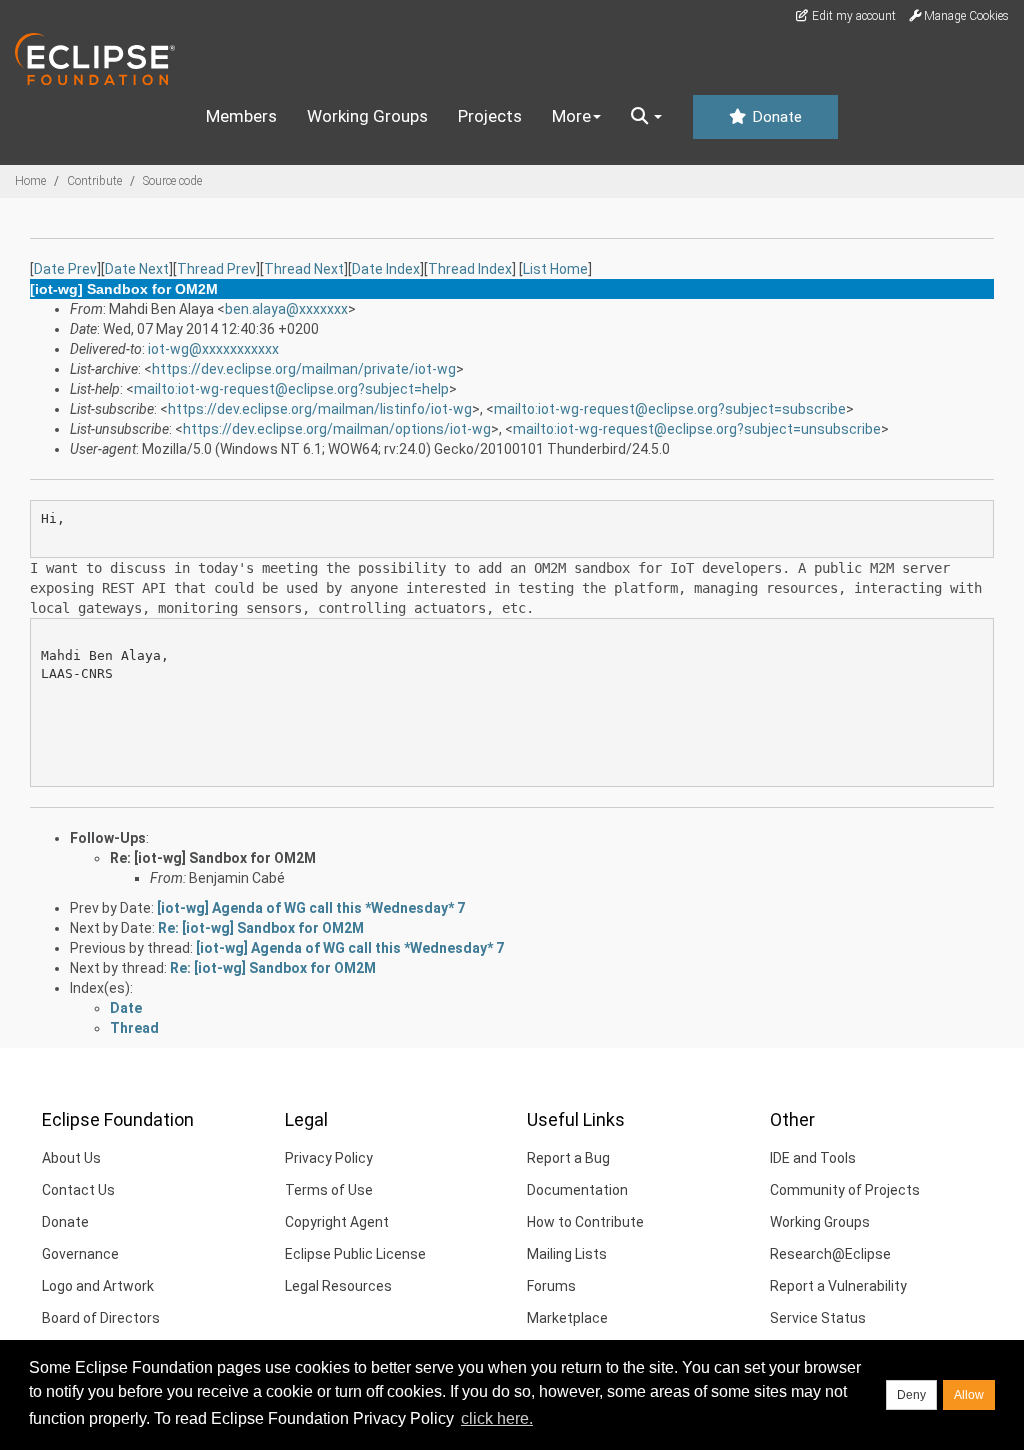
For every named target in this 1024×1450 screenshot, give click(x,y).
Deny (911, 1395)
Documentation (577, 1190)
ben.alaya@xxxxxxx (286, 309)
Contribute (94, 181)
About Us (71, 1158)
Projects (490, 116)
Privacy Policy (329, 1158)
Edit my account (852, 16)
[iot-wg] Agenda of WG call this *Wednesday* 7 (311, 908)
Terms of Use (329, 1190)
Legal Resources (338, 1286)
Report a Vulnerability (838, 1286)
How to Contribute (585, 1222)
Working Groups (367, 116)
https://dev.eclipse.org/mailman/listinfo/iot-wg (320, 409)
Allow (969, 1395)
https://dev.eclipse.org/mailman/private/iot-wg (304, 369)
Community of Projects (845, 1190)
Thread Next (304, 269)
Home (30, 181)
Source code (172, 181)
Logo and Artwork (98, 1286)
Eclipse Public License (355, 1254)
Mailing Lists (567, 1254)
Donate (775, 117)
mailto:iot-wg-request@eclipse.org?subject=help (291, 389)
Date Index (386, 269)
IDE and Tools (813, 1158)
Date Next (137, 269)
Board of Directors (101, 1318)
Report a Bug (568, 1158)
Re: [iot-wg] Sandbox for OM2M (213, 858)
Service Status (818, 1318)
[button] (646, 117)
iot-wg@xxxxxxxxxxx (213, 349)
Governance (80, 1254)
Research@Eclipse (830, 1254)
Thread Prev (216, 269)
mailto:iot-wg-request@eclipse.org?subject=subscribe (670, 409)
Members (241, 116)
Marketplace (567, 1318)
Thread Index (470, 269)
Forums (551, 1286)
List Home (555, 269)
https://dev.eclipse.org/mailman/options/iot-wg (337, 429)
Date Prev (65, 269)
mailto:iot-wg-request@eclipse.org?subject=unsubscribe (697, 429)
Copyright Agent (337, 1222)
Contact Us (78, 1190)
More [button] (571, 116)
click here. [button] (497, 1418)
